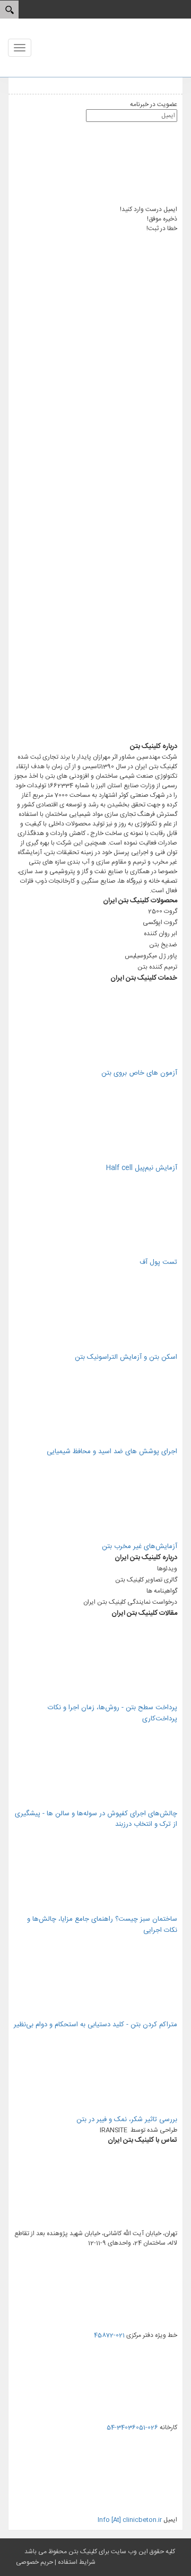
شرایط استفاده (77, 2562)
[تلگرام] (95, 736)
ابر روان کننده (160, 934)
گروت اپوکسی (160, 922)
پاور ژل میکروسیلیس (151, 956)
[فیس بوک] (98, 570)
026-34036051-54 (132, 2428)
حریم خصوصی (34, 2562)
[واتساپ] (98, 322)
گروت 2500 (163, 911)
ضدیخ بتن (163, 945)
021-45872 (109, 2335)
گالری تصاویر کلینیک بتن (146, 1580)
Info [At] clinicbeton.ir (130, 2520)
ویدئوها (167, 1569)
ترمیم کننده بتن (157, 967)
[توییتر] (98, 487)
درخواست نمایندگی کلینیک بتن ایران (130, 1602)
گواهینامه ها (162, 1591)
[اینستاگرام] (98, 405)
